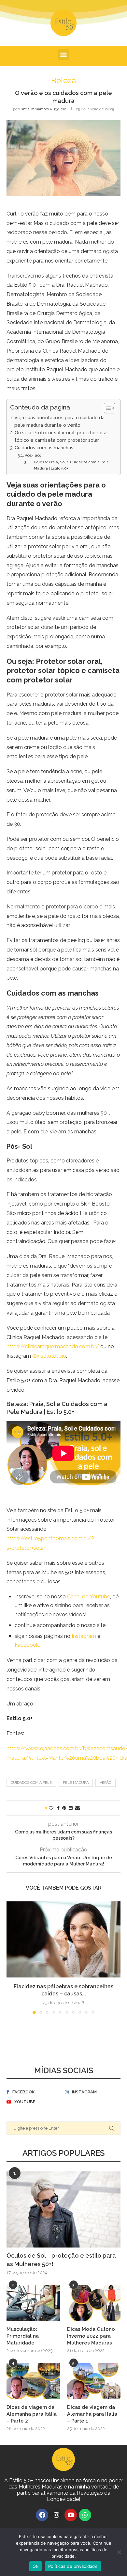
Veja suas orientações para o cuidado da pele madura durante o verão (59, 421)
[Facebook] (42, 2515)
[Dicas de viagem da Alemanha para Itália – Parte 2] (33, 2381)
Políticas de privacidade (73, 2566)
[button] (64, 54)
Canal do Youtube (89, 1597)
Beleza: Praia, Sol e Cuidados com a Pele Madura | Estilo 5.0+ (71, 465)
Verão (106, 1783)
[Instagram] (56, 2515)
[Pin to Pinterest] (64, 1808)
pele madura (76, 1783)
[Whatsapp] (85, 2515)
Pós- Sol (33, 455)
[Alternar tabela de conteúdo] (106, 408)
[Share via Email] (78, 1808)
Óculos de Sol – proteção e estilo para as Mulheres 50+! (61, 2260)
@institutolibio (49, 1356)
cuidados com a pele (31, 1783)
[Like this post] (51, 1808)
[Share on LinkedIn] (71, 1808)
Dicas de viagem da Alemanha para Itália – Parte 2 (32, 2414)
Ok (35, 2566)
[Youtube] (71, 2515)
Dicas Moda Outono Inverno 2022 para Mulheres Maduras (91, 2336)
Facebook (27, 1645)
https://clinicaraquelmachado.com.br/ (53, 1346)
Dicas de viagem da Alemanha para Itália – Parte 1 (92, 2414)
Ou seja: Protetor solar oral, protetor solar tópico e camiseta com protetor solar (61, 436)
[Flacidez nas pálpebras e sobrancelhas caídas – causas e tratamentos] (63, 1939)
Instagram (84, 1636)
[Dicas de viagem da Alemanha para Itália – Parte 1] (94, 2381)
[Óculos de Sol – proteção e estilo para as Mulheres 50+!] (63, 2209)
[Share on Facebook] (58, 1808)
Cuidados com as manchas (44, 448)
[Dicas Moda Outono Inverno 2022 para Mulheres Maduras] (94, 2303)
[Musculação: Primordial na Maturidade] (33, 2303)
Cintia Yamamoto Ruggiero (43, 109)
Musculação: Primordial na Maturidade (23, 2336)
